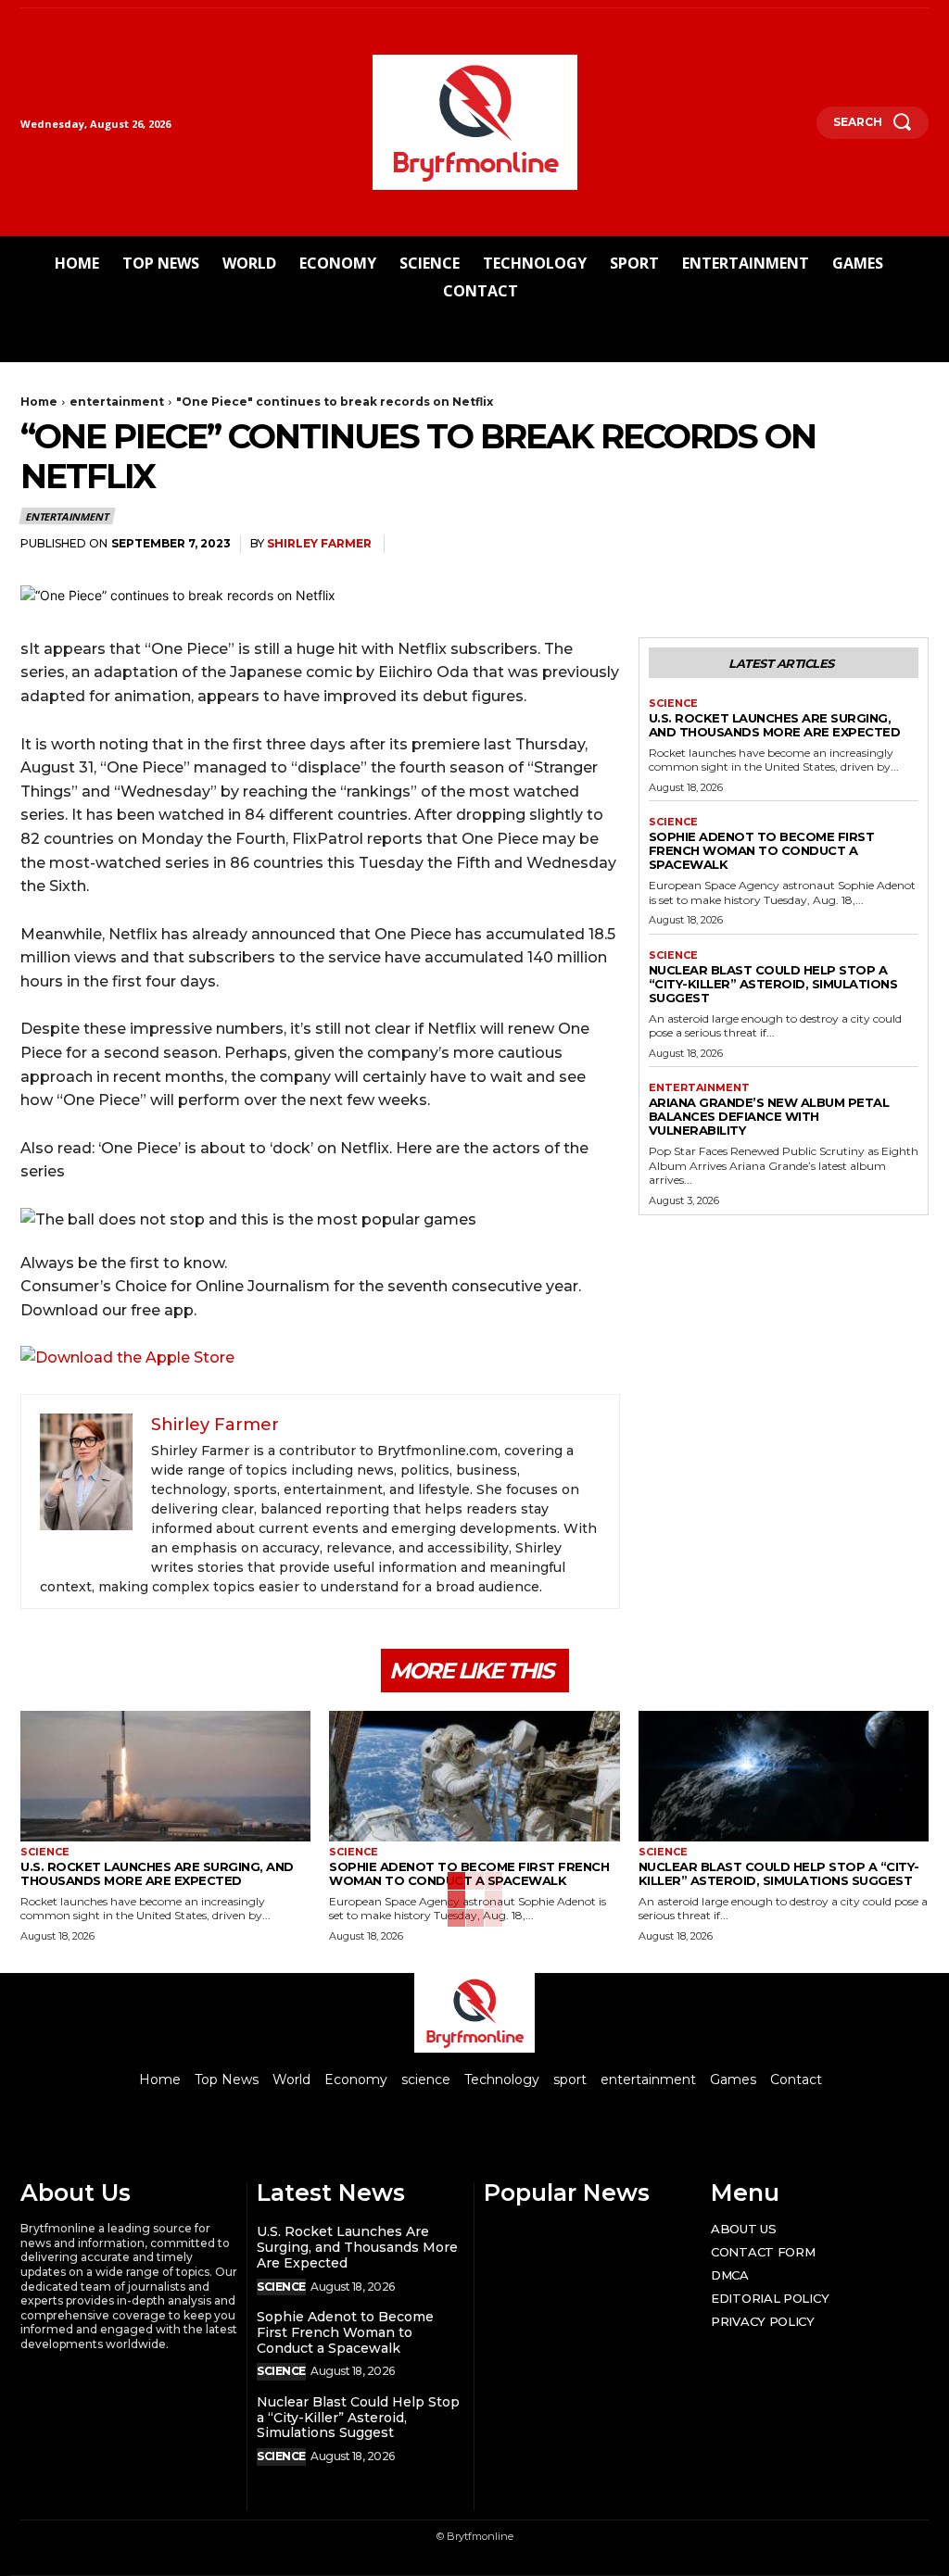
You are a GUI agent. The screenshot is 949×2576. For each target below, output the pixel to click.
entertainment (117, 402)
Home (39, 402)
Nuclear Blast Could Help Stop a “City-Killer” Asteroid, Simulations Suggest (773, 984)
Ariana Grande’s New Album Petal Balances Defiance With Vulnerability (769, 1116)
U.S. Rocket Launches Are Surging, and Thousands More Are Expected (775, 725)
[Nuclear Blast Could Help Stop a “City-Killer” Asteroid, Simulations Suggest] (784, 1776)
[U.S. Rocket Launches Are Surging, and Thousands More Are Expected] (165, 1776)
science (673, 704)
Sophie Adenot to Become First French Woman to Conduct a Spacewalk (762, 850)
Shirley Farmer (319, 543)
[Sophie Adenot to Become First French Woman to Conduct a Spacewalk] (474, 1776)
